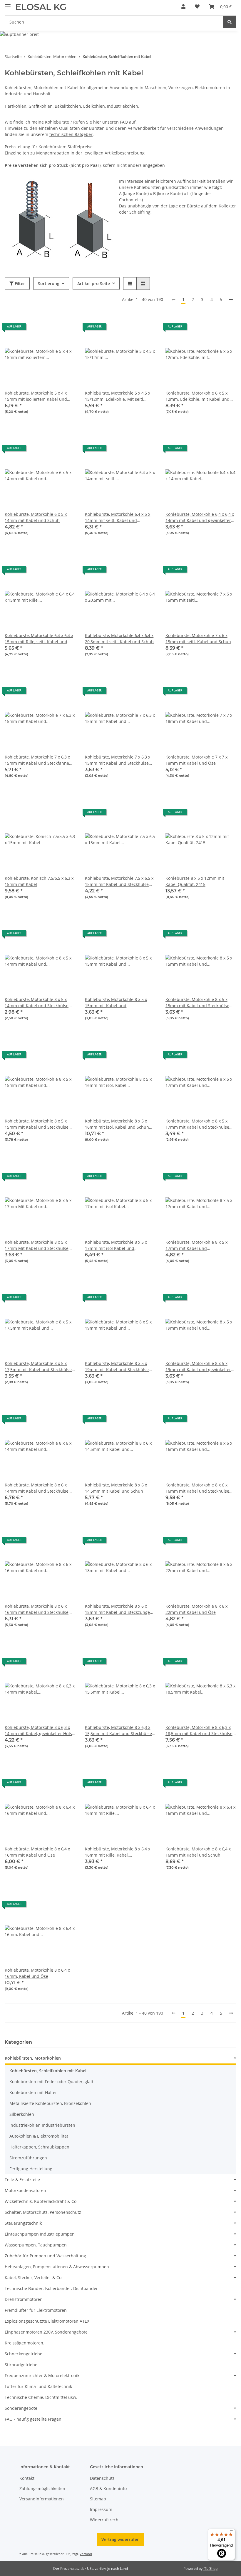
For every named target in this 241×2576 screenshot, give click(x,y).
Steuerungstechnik (23, 2223)
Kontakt (27, 2478)
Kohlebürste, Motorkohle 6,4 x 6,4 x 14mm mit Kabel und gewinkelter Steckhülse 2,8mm (200, 517)
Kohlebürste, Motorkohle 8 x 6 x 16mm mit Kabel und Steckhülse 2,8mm (197, 1488)
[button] (183, 6)
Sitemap (98, 2499)
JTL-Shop (210, 2568)
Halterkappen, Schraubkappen (39, 2147)
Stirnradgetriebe (21, 2365)
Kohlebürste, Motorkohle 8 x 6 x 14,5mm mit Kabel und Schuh (116, 1488)
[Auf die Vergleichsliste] (50, 329)
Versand (86, 2554)
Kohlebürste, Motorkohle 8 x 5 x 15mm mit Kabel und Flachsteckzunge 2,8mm (116, 1003)
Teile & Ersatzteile (22, 2180)
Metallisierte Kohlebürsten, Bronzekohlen (50, 2103)
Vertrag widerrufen (120, 2539)
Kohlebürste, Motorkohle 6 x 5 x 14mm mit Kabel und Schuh (36, 517)
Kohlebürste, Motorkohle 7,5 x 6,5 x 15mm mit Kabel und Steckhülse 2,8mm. (119, 881)
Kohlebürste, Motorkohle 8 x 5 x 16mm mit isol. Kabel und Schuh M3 (117, 1124)
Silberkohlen (22, 2114)
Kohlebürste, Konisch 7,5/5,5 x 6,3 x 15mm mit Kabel (39, 881)
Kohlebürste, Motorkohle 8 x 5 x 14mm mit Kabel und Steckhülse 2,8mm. (37, 1003)
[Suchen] (230, 22)
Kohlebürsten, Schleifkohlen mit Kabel (48, 2071)
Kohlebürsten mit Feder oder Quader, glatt (51, 2082)
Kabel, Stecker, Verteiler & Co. (34, 2278)
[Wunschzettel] (197, 6)
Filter (19, 283)
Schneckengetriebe (24, 2354)
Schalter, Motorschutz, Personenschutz (43, 2212)
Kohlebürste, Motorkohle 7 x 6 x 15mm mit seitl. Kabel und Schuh (198, 638)
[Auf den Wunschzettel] (66, 329)
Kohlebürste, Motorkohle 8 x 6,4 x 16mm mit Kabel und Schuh (198, 1852)
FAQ (124, 122)
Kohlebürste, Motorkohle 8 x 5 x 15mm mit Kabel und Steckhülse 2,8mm (37, 1124)
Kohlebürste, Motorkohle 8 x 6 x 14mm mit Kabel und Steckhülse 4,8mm (37, 1488)
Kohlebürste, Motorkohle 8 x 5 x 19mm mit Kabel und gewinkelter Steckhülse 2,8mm (198, 1367)
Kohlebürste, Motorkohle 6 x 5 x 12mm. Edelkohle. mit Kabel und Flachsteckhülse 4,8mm (198, 396)
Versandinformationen (42, 2499)
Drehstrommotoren (24, 2299)
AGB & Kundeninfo (108, 2488)
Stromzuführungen (28, 2158)
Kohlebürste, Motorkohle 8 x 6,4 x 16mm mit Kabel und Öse (37, 1852)
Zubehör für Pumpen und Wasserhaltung (45, 2256)
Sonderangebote (21, 2408)
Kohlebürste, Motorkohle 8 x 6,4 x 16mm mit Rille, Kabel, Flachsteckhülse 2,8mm (118, 1852)
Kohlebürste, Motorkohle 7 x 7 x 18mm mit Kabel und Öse (196, 760)
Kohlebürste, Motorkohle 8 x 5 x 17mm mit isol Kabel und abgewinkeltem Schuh (116, 1245)
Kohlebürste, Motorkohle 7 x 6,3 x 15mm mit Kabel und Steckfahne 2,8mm (37, 760)
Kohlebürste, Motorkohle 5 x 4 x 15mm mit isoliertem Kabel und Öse (36, 396)
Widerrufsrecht (105, 2520)
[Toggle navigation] (8, 4)
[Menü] (232, 2532)
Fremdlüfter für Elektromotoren (36, 2310)
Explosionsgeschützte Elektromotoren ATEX (47, 2321)
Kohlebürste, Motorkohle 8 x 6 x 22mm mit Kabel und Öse (196, 1609)
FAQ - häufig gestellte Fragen (33, 2419)
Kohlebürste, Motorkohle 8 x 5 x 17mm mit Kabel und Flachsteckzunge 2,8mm (196, 1245)
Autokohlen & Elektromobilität (39, 2136)
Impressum (101, 2509)
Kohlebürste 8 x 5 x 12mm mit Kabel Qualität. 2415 (195, 881)
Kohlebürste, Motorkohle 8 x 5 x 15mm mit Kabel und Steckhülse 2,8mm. (197, 1003)
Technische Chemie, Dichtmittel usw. (41, 2397)
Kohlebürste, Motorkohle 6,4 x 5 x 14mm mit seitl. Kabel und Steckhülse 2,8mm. (118, 517)
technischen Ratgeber (71, 134)
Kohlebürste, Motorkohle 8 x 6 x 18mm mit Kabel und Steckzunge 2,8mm (117, 1609)
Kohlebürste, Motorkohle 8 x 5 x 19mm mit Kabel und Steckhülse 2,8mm (117, 1367)
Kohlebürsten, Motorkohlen (33, 2058)
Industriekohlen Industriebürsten (42, 2125)
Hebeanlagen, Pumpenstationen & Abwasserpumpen (57, 2267)
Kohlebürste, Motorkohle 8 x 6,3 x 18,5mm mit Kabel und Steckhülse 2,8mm (199, 1731)
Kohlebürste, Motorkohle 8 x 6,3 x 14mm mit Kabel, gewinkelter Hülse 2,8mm (40, 1731)
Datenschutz (102, 2478)
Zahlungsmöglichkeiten (42, 2488)
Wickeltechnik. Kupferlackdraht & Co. (41, 2201)
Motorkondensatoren (25, 2190)
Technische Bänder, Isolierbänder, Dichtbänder (51, 2288)
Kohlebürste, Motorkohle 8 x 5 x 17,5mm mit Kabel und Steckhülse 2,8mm (38, 1367)
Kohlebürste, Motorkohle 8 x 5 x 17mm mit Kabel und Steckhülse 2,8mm (197, 1124)
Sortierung (49, 283)
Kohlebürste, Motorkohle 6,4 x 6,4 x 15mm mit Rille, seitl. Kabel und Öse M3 (39, 639)
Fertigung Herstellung (31, 2169)
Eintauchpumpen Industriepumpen (40, 2234)
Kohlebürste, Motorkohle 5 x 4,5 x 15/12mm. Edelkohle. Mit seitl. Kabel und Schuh (118, 396)
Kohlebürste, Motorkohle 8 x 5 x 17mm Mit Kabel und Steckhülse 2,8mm (37, 1245)
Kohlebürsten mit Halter (33, 2092)
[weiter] (231, 300)
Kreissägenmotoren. (25, 2343)
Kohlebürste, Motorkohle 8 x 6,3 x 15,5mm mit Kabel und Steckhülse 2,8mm (118, 1731)
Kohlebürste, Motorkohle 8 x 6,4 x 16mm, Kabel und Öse (37, 1973)
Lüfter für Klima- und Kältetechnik (38, 2386)
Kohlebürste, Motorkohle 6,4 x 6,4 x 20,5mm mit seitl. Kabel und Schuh (119, 638)
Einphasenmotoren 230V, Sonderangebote (46, 2332)
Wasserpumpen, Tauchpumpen (36, 2245)
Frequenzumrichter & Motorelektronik (42, 2375)
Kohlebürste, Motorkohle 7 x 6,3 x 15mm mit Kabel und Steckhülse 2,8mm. (118, 760)
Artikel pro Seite (94, 283)
